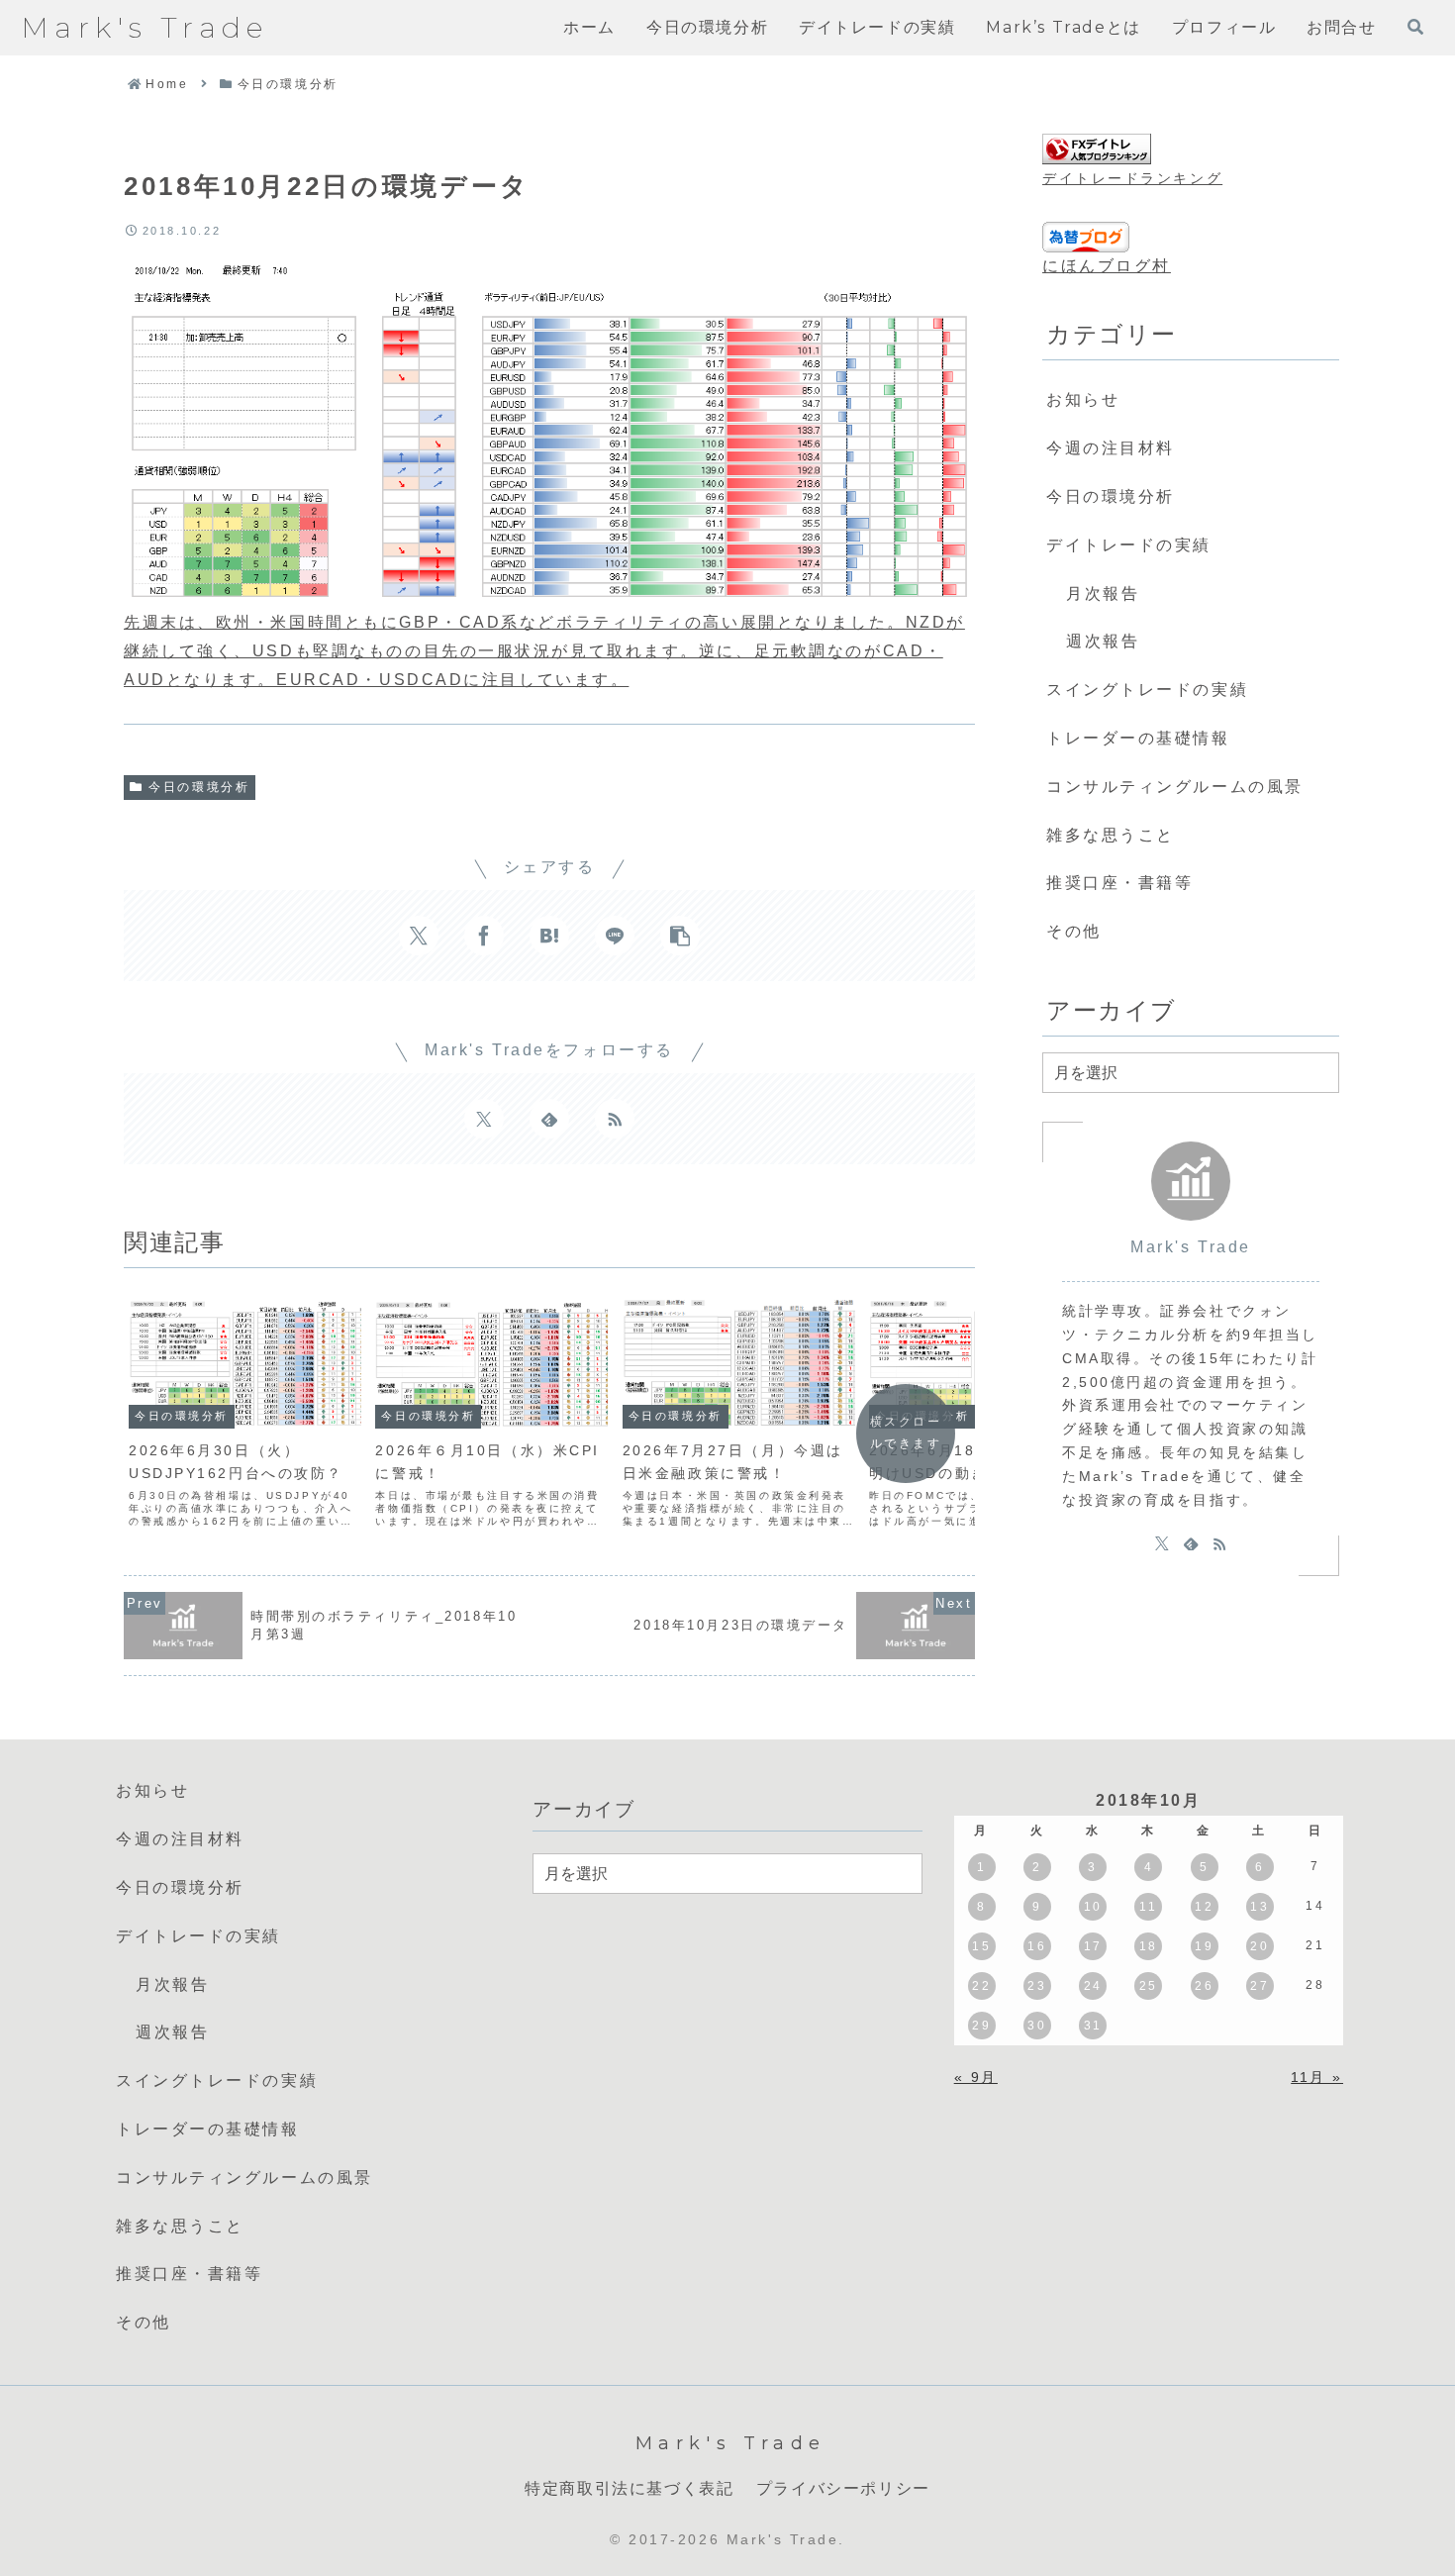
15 (981, 1946)
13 (1260, 1907)
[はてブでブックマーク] (549, 936)
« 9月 (976, 2077)
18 (1149, 1946)
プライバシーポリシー (843, 2488)
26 (1204, 1986)
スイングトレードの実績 (1147, 690)
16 (1037, 1946)
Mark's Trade (1191, 1247)
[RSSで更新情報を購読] (615, 1119)
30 (1037, 2026)
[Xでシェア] (419, 936)
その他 (1074, 931)
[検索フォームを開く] (1415, 27)
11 (1148, 1907)
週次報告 (1103, 641)
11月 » (1317, 2077)
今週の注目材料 (1111, 448)
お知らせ (1083, 399)
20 (1260, 1946)
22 (981, 1986)
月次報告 (1103, 594)
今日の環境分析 (199, 787)
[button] (680, 936)
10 (1093, 1907)
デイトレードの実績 (1129, 545)
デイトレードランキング (1132, 178)
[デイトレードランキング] (1097, 149)
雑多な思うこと (1111, 835)
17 (1093, 1946)
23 (1037, 1986)
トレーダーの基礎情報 (1138, 738)
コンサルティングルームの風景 (1175, 787)
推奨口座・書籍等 (1119, 883)
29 (981, 2026)
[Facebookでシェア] (484, 936)
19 (1204, 1946)
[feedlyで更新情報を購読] (549, 1119)
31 (1093, 2026)
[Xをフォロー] (484, 1119)
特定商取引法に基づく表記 (629, 2488)
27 (1260, 1986)
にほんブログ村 (1107, 266)
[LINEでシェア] (615, 936)
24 (1093, 1986)
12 (1204, 1907)
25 (1149, 1986)
